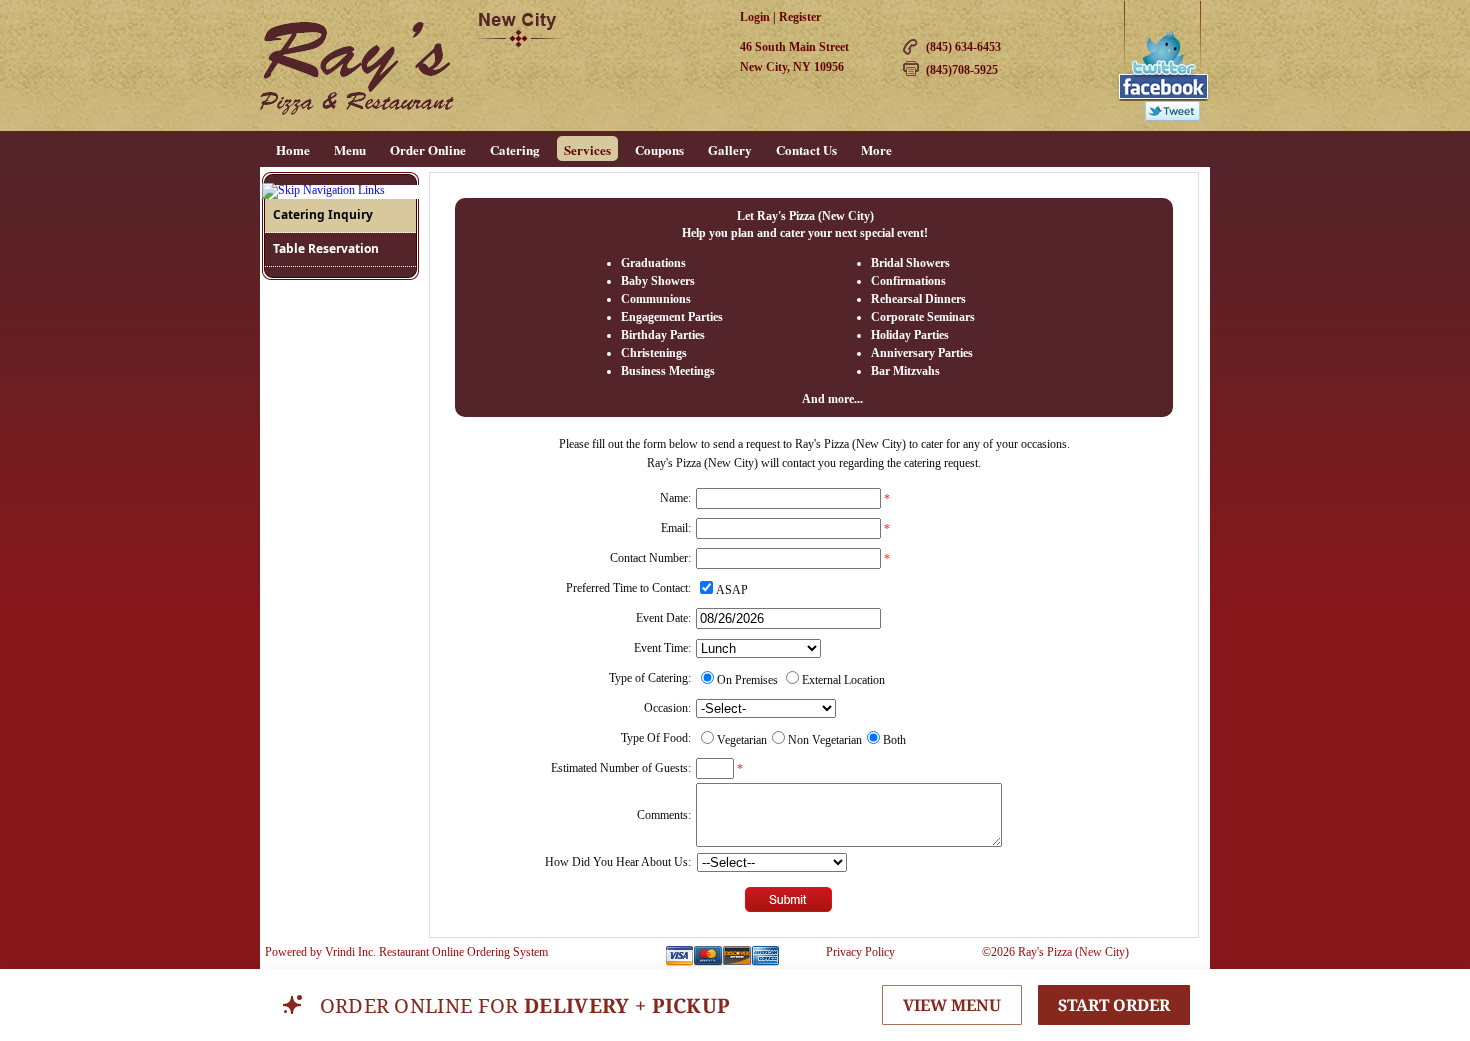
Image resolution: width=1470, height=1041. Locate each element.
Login (755, 17)
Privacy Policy (860, 952)
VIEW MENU (952, 1005)
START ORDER (1114, 1005)
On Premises (747, 680)
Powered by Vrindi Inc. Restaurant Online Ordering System (406, 952)
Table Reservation (326, 248)
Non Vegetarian (825, 740)
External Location (843, 680)
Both (894, 740)
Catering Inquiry (323, 214)
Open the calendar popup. (898, 618)
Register (800, 17)
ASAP (732, 590)
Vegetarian (742, 740)
